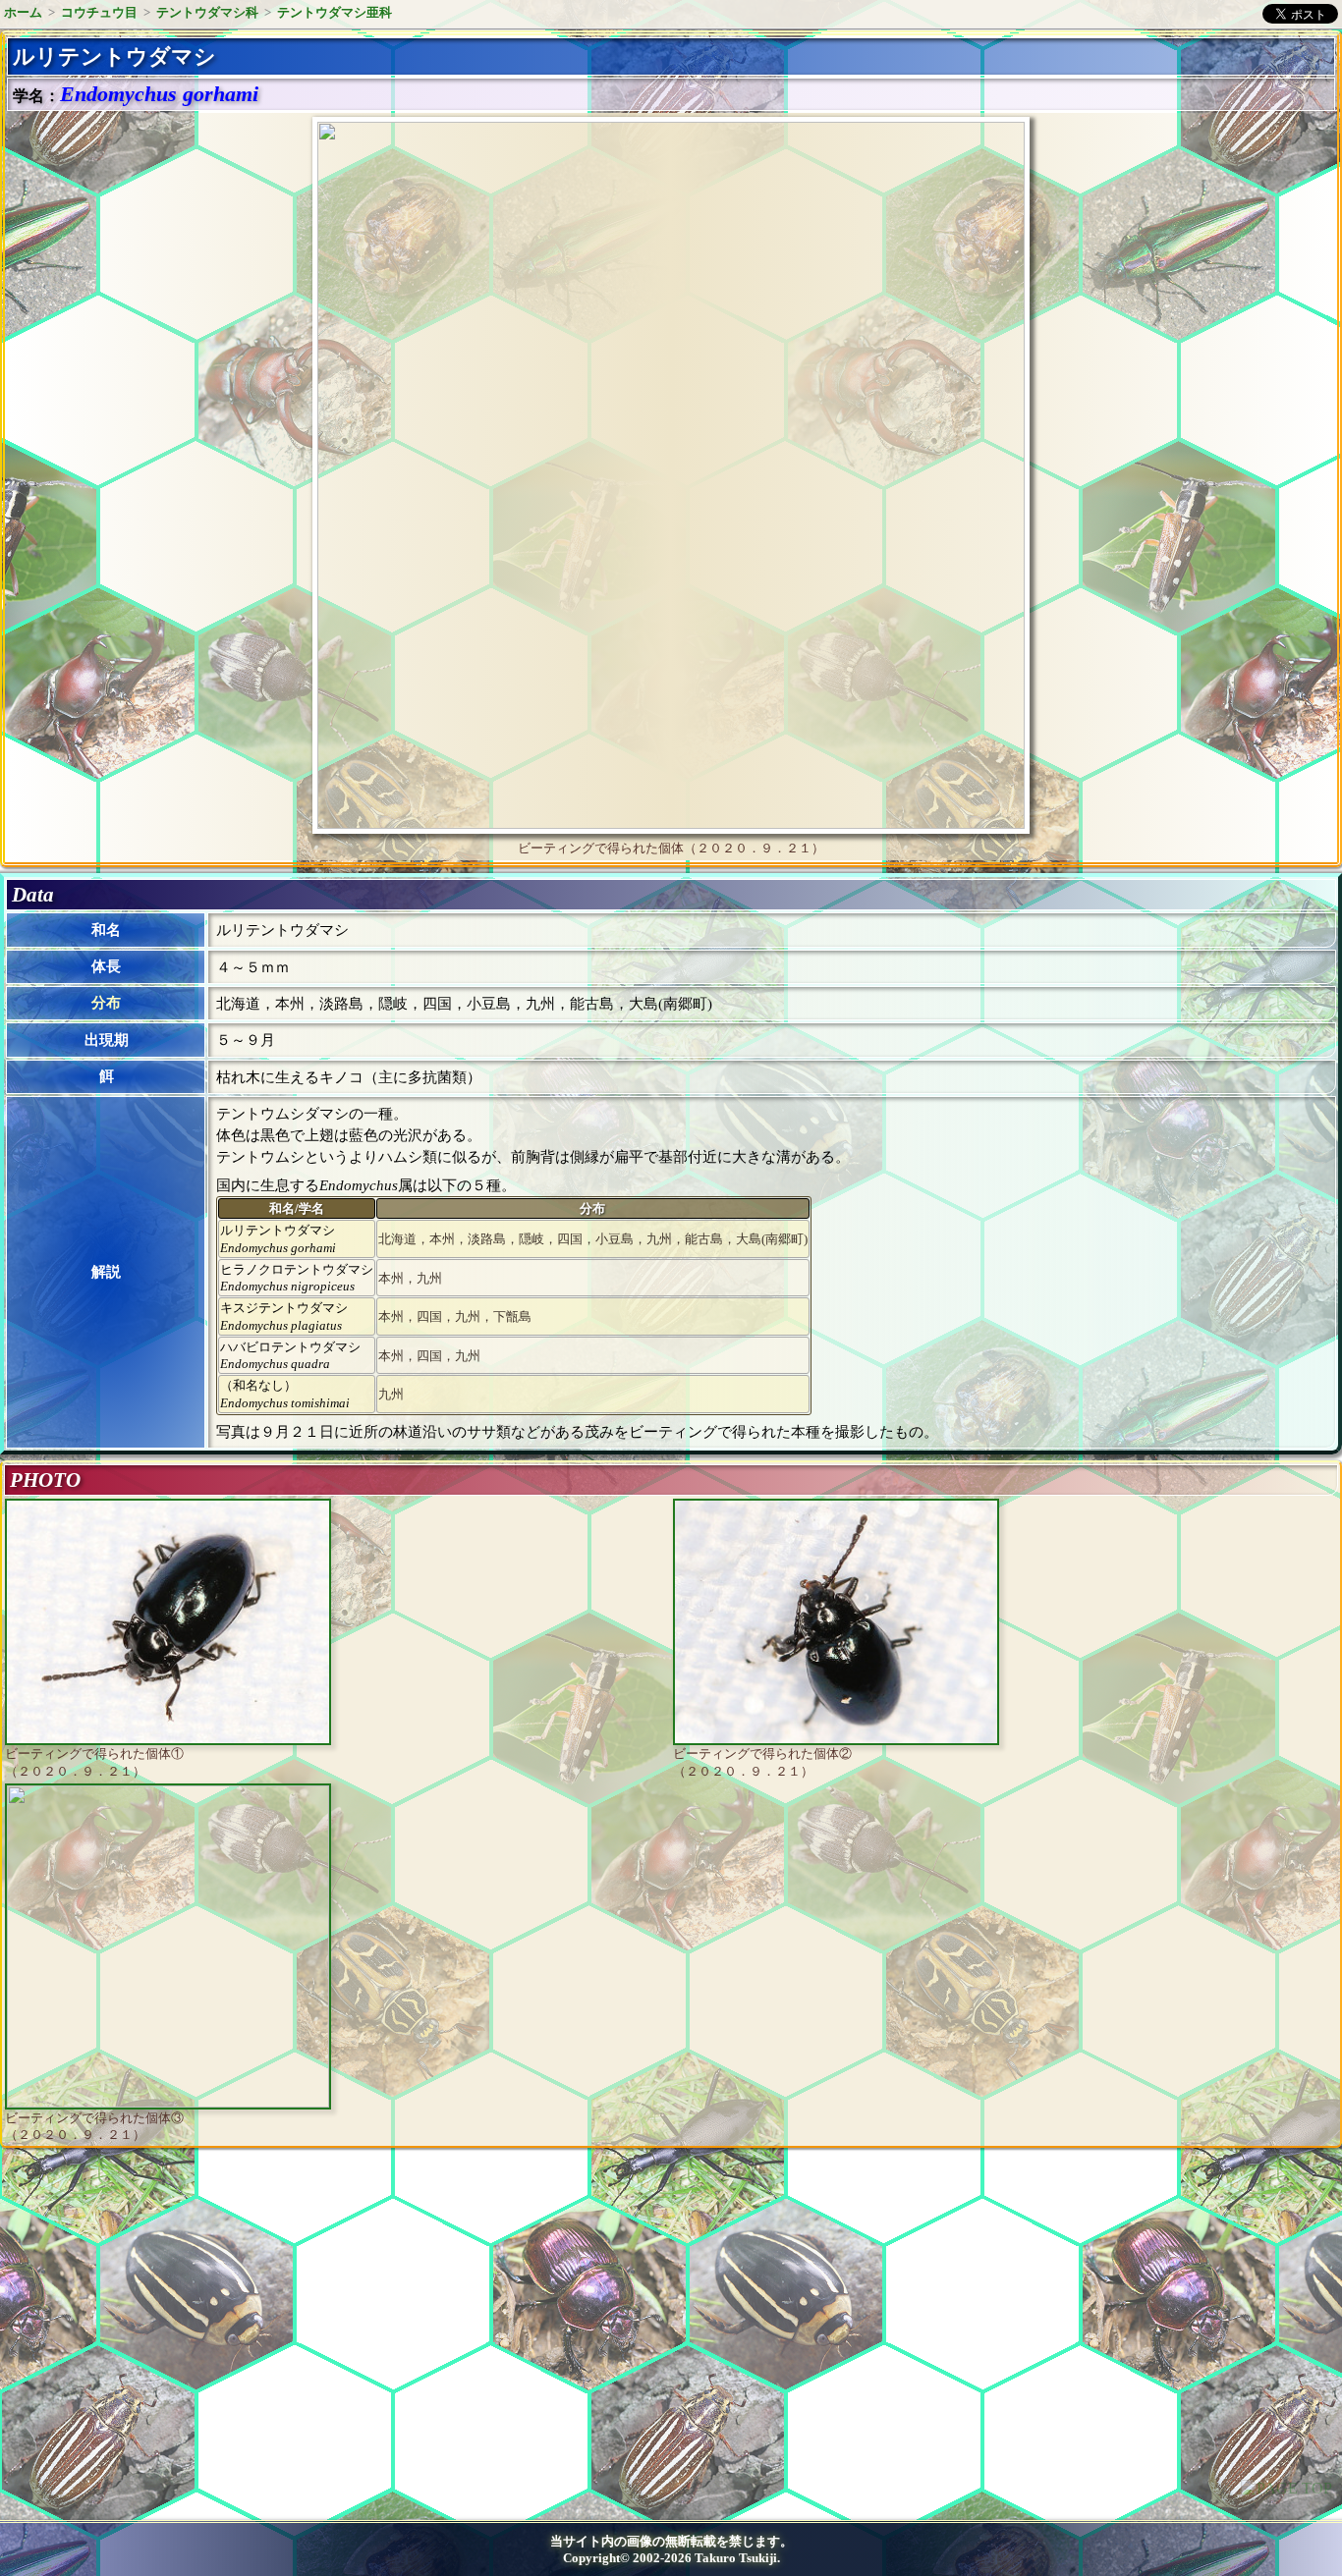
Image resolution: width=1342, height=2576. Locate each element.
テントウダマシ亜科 (335, 12)
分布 (106, 1003)
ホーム (23, 12)
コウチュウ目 (99, 12)
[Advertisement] (173, 2325)
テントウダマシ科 (207, 12)
